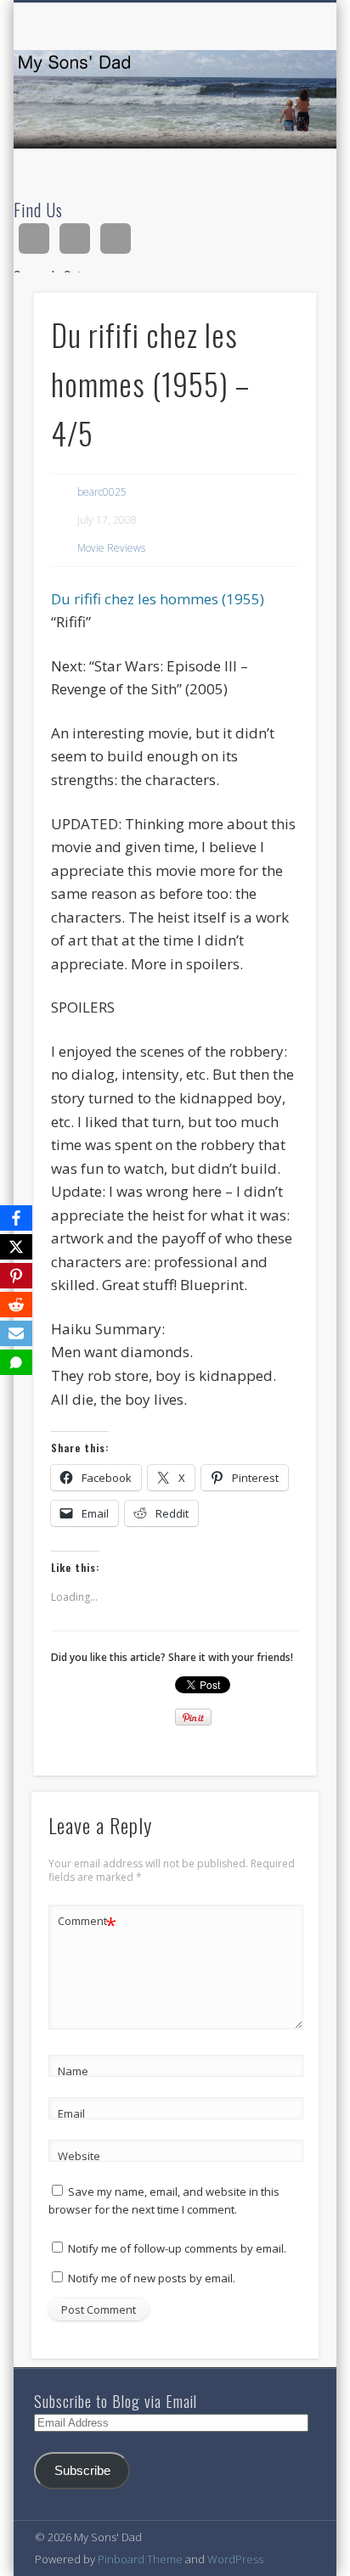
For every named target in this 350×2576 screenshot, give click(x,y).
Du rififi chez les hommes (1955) (158, 599)
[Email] (16, 1333)
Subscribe (82, 2471)
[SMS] (16, 1362)
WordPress (235, 2559)
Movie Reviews (111, 548)
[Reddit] (16, 1305)
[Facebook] (16, 1218)
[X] (16, 1247)
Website (79, 2156)
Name (73, 2071)
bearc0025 (102, 492)
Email (71, 2113)
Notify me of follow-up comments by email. (177, 2248)
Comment (87, 1923)
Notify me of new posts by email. (152, 2278)
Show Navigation (274, 152)
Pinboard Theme (140, 2559)
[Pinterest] (16, 1276)
